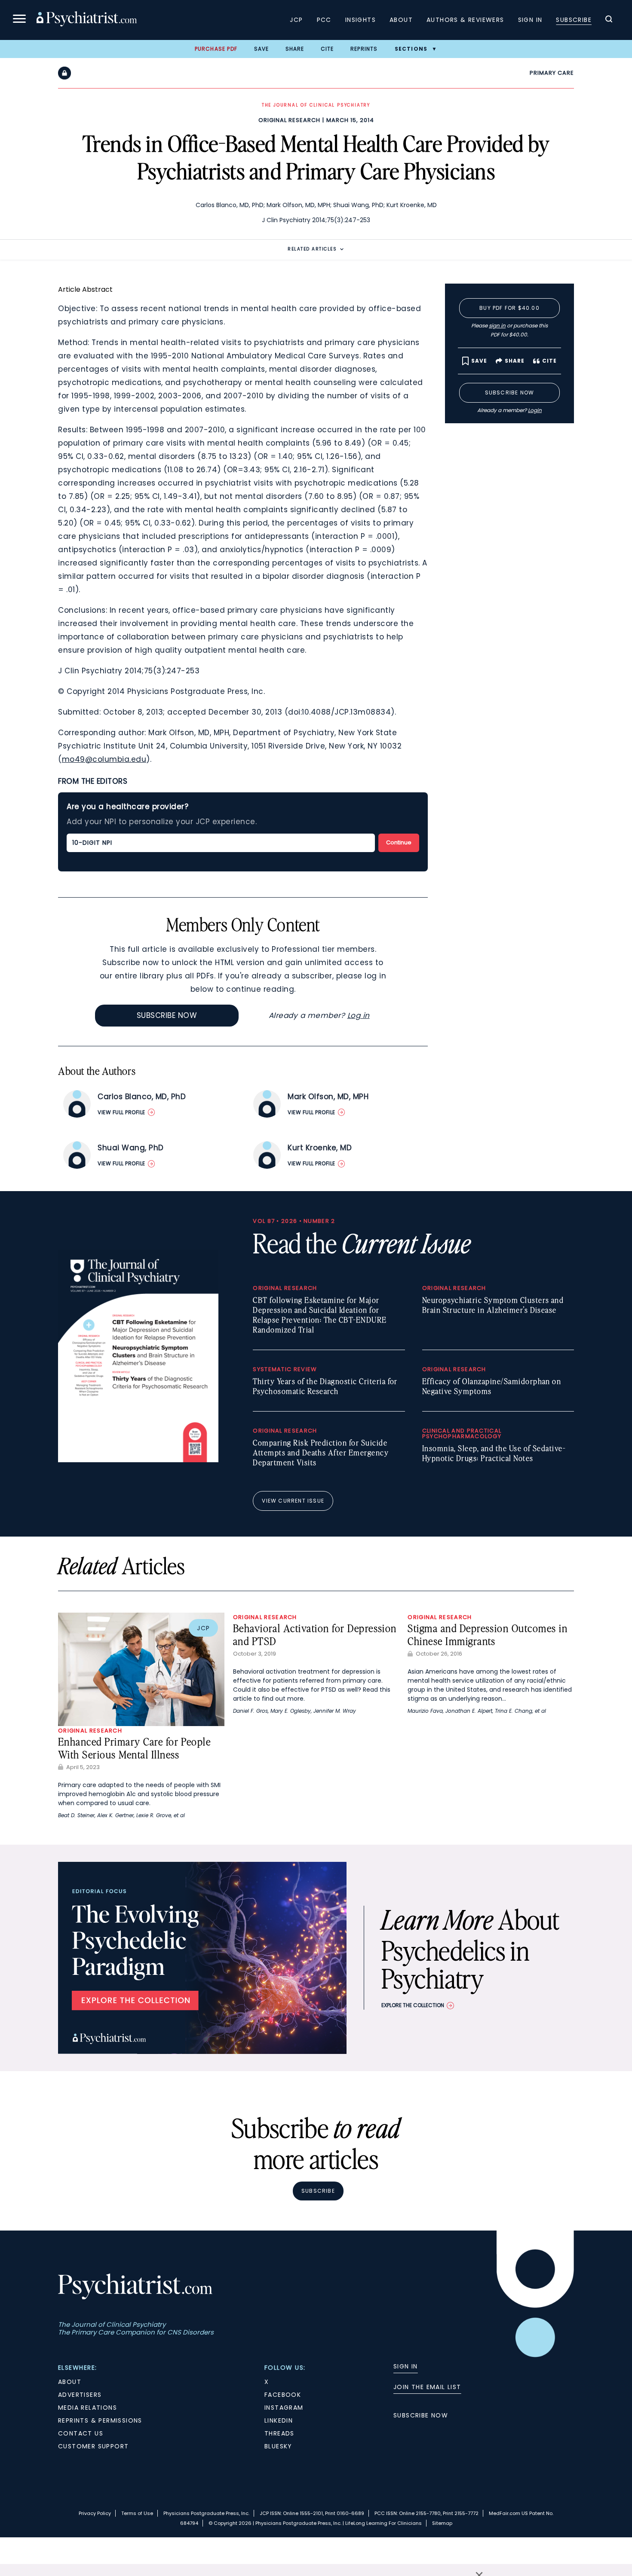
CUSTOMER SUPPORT (93, 2446)
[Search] (609, 20)
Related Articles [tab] (312, 249)
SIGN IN (406, 2366)
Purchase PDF (216, 49)
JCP (296, 20)
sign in (497, 325)
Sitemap (442, 2523)
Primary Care (552, 73)
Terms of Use (137, 2513)
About (401, 20)
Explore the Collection (413, 2005)
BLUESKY (278, 2446)
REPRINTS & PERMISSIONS (100, 2420)
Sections (411, 49)
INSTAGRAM (284, 2408)
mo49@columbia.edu (104, 759)
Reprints (364, 49)
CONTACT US (81, 2433)
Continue (399, 842)
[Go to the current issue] (138, 1460)
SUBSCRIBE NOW (421, 2415)
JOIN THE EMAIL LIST (427, 2387)
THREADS (279, 2433)
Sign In (530, 20)
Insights (360, 20)
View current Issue (293, 1501)
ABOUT (70, 2382)
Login (535, 410)
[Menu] (19, 20)
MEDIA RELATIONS (87, 2408)
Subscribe (574, 20)
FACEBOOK (283, 2395)
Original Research (289, 120)
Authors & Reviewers (465, 20)
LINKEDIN (279, 2420)
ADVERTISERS (80, 2395)
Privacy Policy (95, 2513)
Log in (359, 1015)
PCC (324, 20)
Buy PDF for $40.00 (509, 308)
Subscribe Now (167, 1015)
